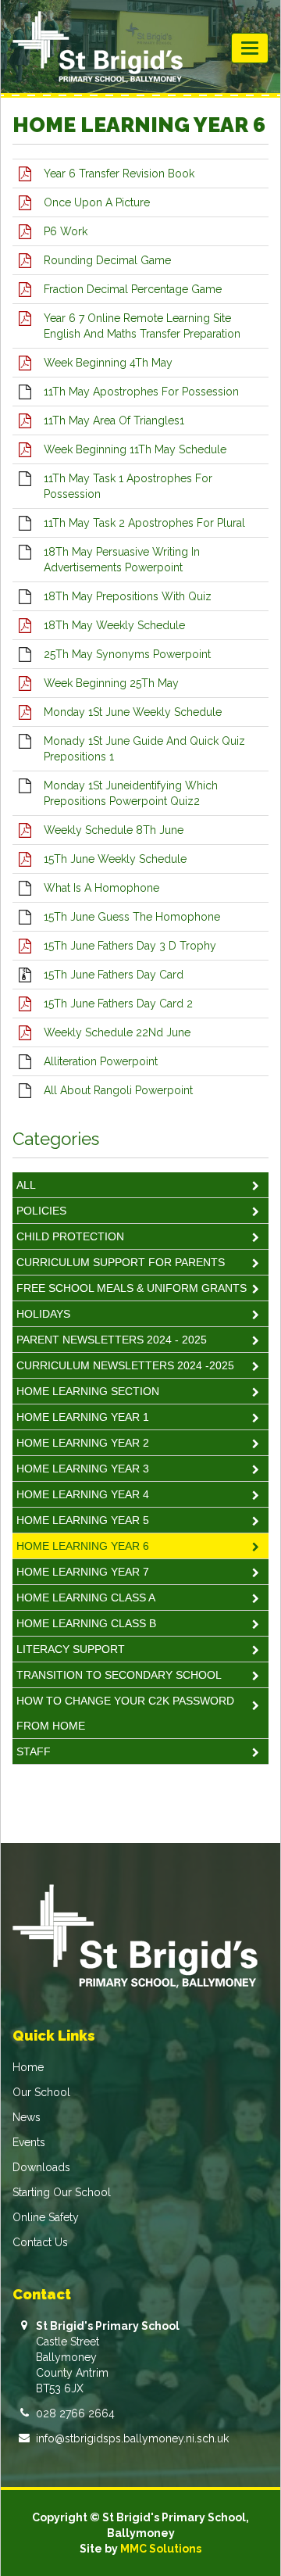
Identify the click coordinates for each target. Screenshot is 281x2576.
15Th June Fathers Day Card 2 (118, 1004)
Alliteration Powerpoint (101, 1061)
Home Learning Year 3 (83, 1469)
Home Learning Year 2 (83, 1443)
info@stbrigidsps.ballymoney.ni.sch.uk (132, 2438)
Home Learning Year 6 (83, 1546)
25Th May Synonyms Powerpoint (127, 654)
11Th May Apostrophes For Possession (141, 392)
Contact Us (40, 2242)
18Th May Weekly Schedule (114, 625)
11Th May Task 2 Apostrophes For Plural (144, 523)
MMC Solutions (161, 2549)
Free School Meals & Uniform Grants (132, 1288)
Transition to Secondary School (119, 1675)
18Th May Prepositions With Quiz (128, 596)
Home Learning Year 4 (83, 1494)
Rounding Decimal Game (107, 260)
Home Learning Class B (86, 1623)
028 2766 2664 (75, 2413)
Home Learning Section (88, 1391)
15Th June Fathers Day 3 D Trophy (130, 946)
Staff (34, 1751)
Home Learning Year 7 (83, 1572)
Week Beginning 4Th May (108, 363)
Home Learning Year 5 (83, 1520)
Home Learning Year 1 (83, 1417)
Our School (41, 2092)
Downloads (41, 2167)
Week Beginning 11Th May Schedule (135, 449)
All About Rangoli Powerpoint (118, 1090)
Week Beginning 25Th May (111, 683)
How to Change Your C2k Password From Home (125, 1713)
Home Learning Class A (86, 1597)
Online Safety (46, 2217)
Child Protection (70, 1236)
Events (29, 2142)
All (26, 1185)
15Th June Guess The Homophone (132, 917)
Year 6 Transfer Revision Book (119, 174)
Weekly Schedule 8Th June (114, 830)
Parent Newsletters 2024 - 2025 (112, 1340)
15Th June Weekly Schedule (115, 859)
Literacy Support (71, 1649)
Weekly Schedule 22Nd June (117, 1032)
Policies (41, 1211)
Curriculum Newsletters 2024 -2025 (125, 1365)
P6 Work (66, 231)
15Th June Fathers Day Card (114, 975)
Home (28, 2067)
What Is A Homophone (101, 888)
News (27, 2117)
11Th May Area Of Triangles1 (114, 420)
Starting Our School (62, 2192)
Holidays (43, 1314)
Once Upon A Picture (97, 202)
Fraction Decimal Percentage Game (133, 289)
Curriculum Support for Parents (121, 1262)
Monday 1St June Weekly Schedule (133, 712)
